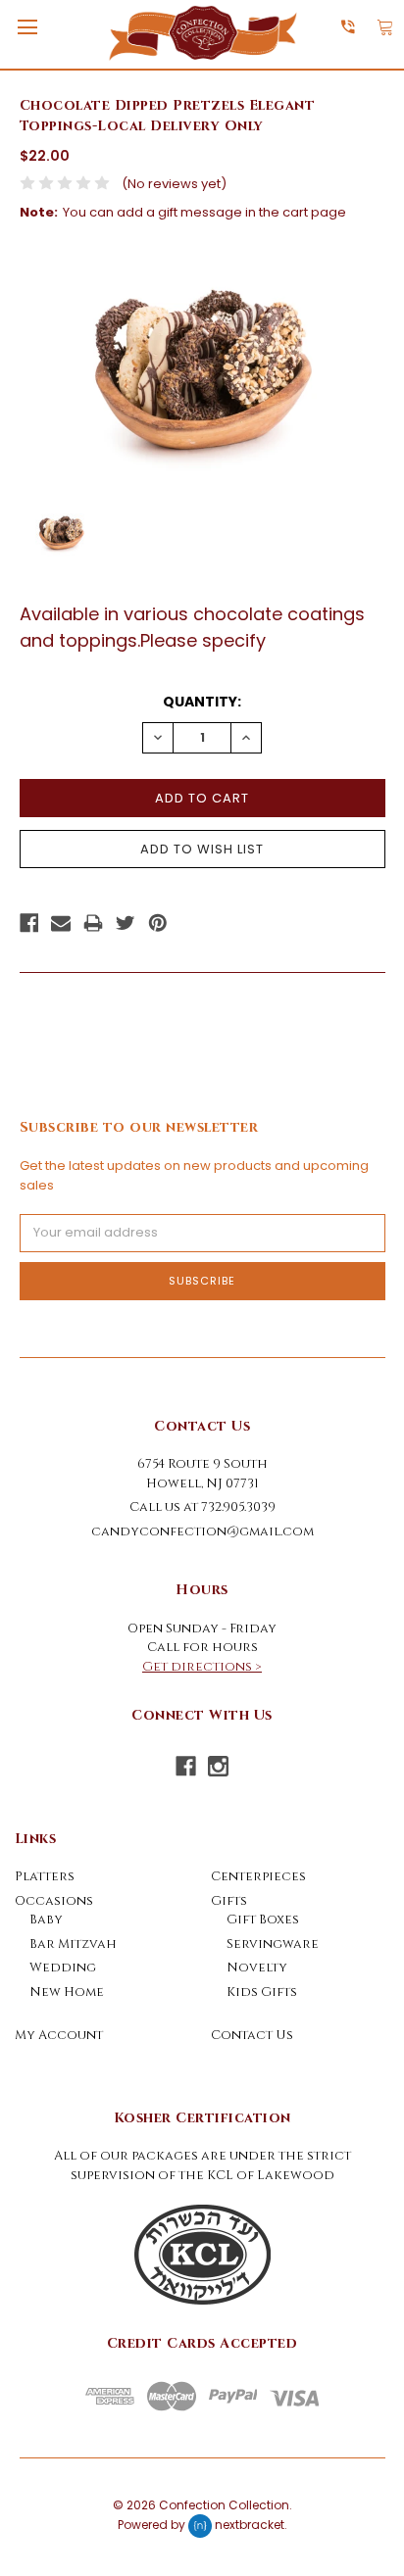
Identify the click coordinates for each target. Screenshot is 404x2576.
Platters (45, 1876)
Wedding (63, 1968)
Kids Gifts (262, 1992)
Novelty (257, 1968)
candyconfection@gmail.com (202, 1531)
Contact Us (252, 2035)
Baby (46, 1920)
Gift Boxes (263, 1920)
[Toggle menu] (27, 27)
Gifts (229, 1901)
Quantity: (202, 702)
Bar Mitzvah (73, 1944)
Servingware (273, 1944)
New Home (67, 1992)
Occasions (54, 1901)
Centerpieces (258, 1876)
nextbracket (250, 2525)
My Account (59, 2035)
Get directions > (202, 1667)
